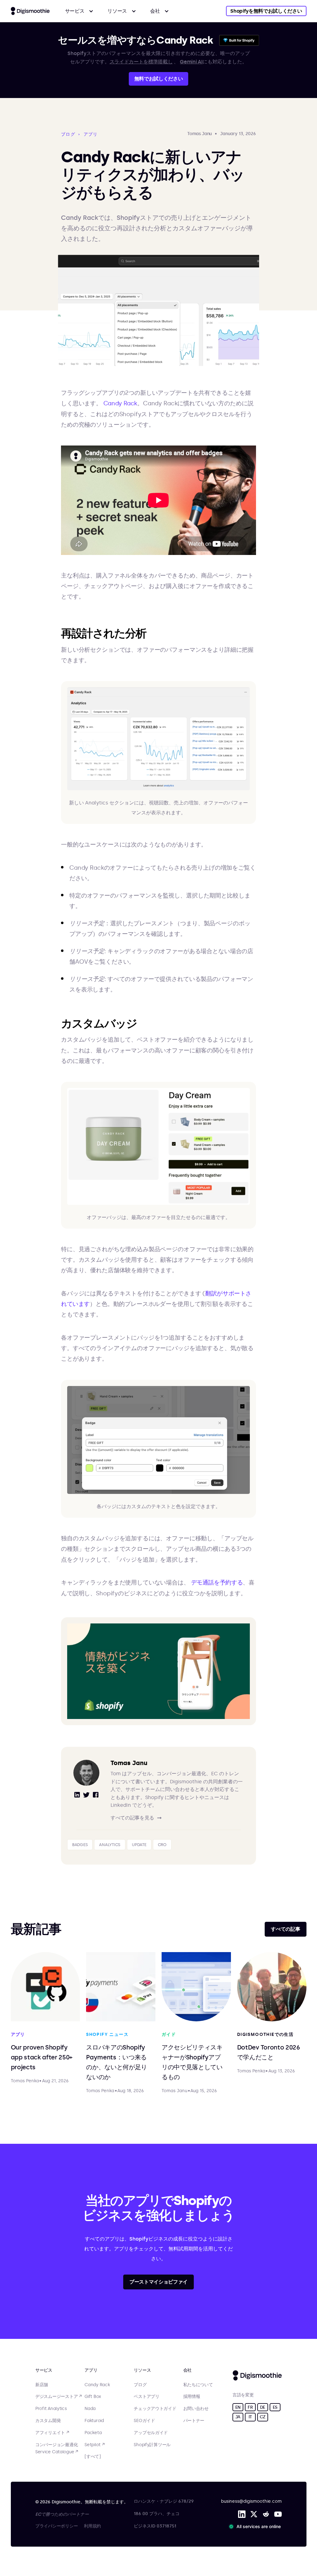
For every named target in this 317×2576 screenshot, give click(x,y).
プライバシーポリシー (56, 2526)
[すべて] (93, 2457)
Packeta (93, 2433)
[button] (79, 11)
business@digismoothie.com (251, 2501)
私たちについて (198, 2385)
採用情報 (192, 2397)
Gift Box (93, 2397)
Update (139, 1845)
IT (250, 2417)
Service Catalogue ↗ (57, 2452)
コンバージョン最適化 (56, 2445)
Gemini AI (191, 62)
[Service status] (256, 2527)
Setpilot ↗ (94, 2445)
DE (263, 2407)
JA (238, 2417)
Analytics (110, 1845)
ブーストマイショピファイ (158, 2282)
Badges (80, 1845)
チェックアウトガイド (155, 2409)
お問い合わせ (196, 2409)
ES (275, 2407)
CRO (162, 1845)
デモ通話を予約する (217, 1582)
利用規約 (92, 2526)
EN (238, 2407)
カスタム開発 (48, 2421)
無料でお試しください (159, 79)
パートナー (194, 2421)
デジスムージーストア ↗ (59, 2397)
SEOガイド (144, 2421)
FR (250, 2407)
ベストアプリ (146, 2397)
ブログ (140, 2385)
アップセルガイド (151, 2433)
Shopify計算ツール (152, 2445)
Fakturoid (94, 2421)
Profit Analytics (51, 2409)
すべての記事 (285, 1929)
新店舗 (42, 2385)
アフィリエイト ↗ (52, 2433)
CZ (263, 2417)
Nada (90, 2409)
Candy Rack (120, 403)
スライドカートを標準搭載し (141, 62)
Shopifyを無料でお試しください (266, 11)
